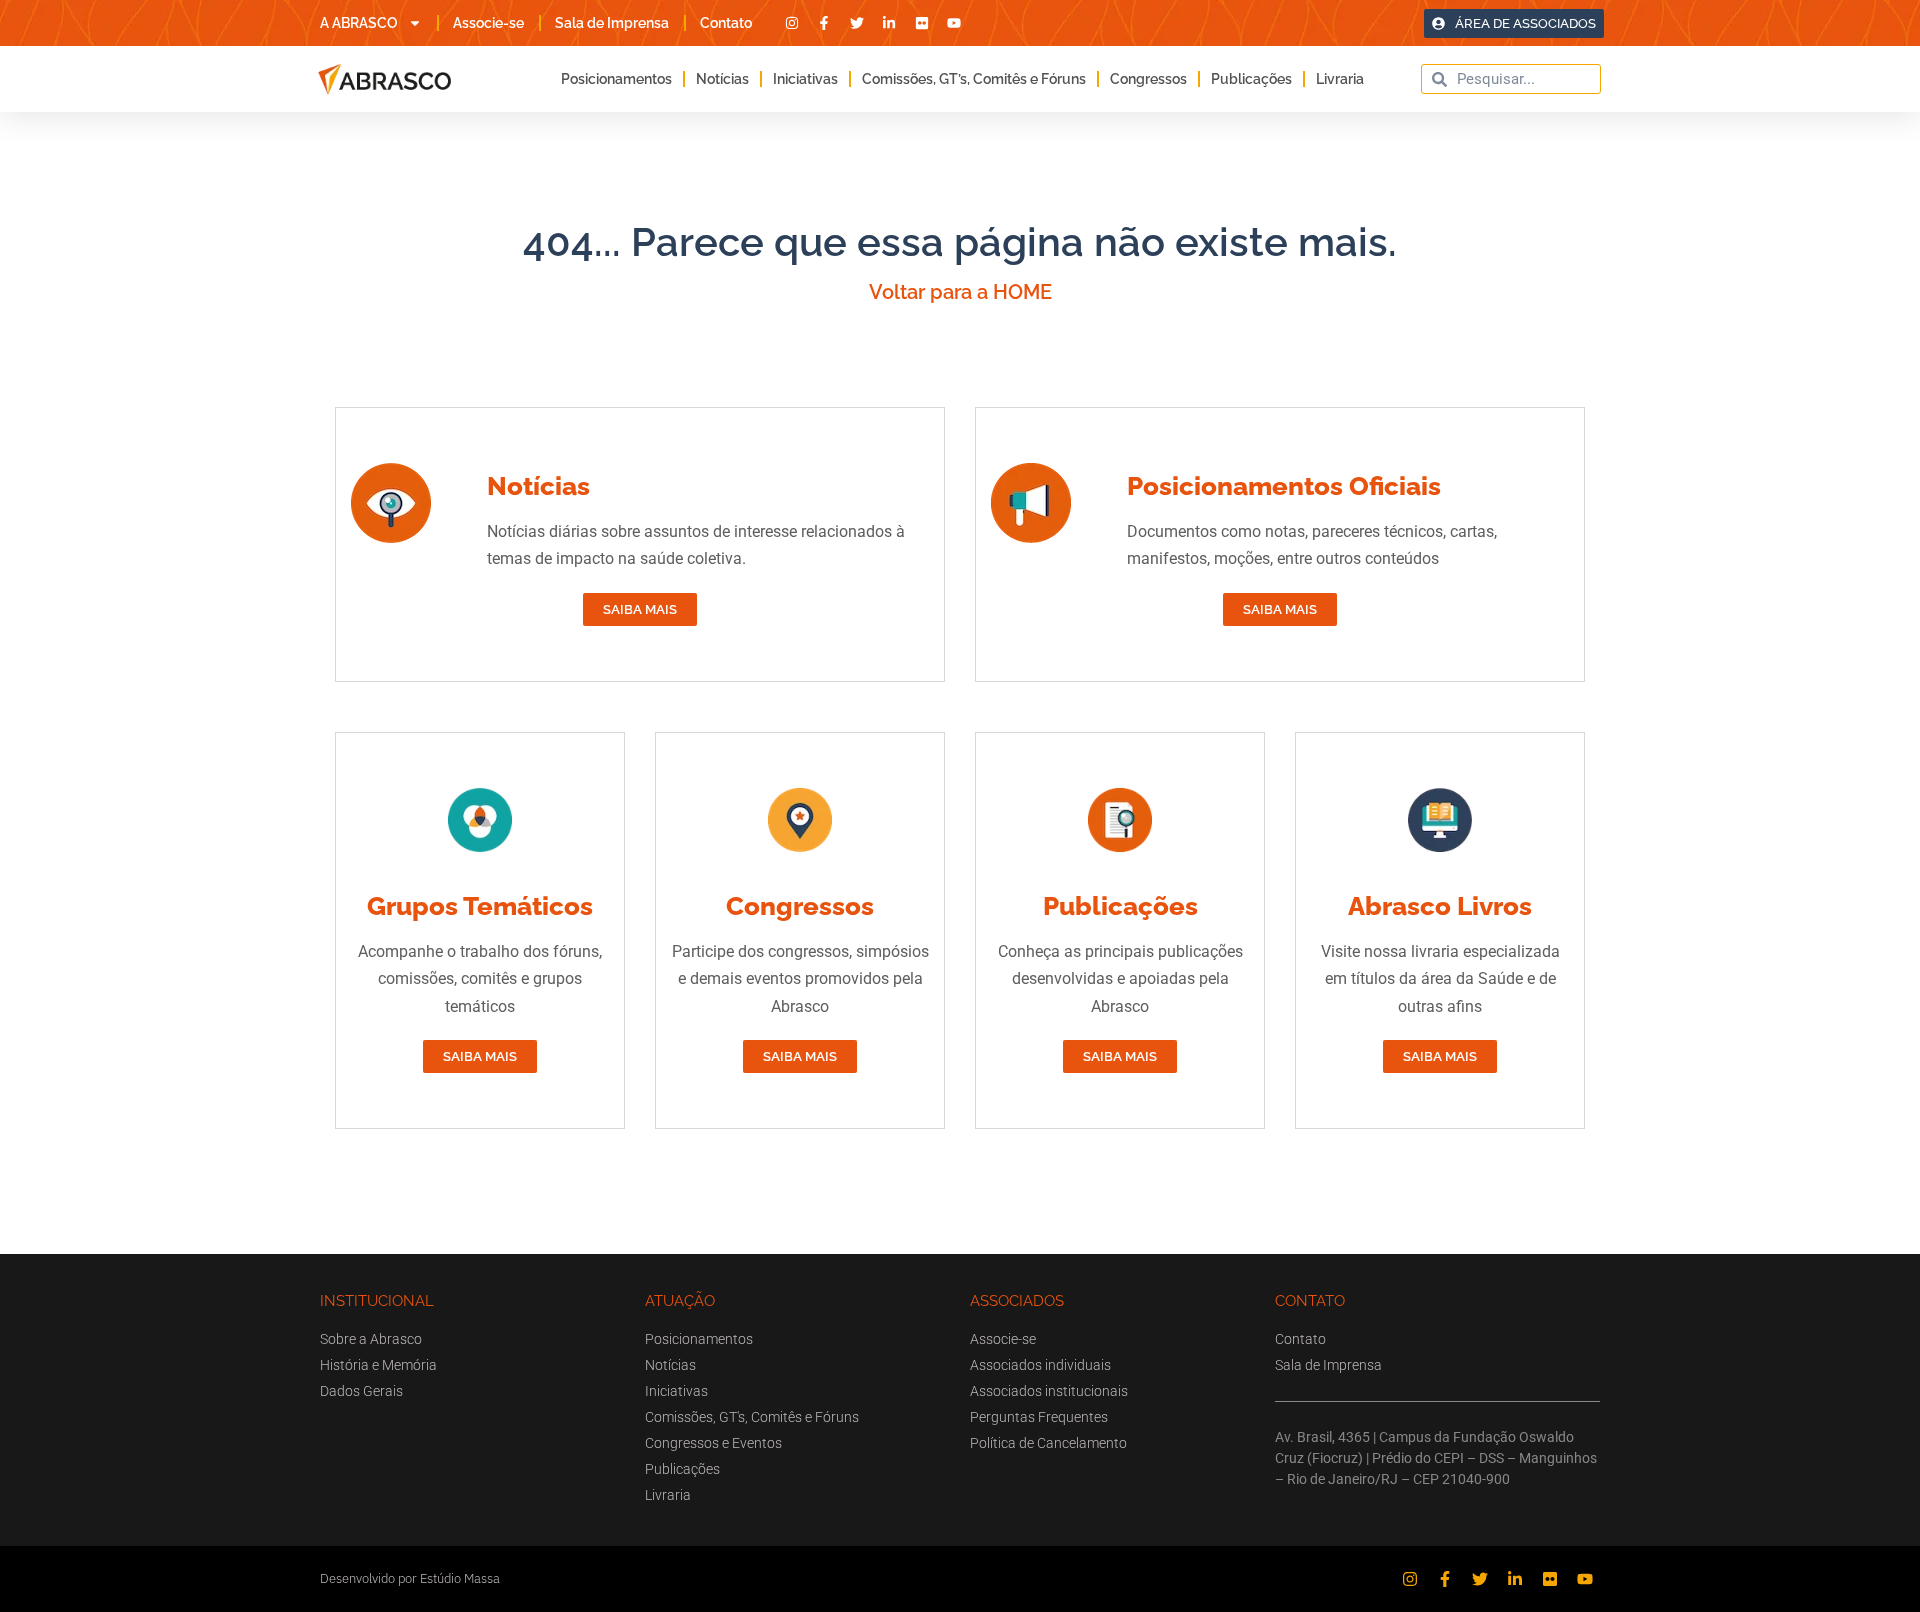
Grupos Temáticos (480, 906)
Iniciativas (805, 79)
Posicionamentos (616, 79)
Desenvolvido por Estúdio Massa (410, 1578)
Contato (726, 23)
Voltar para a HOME (960, 292)
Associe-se (488, 23)
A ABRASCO (359, 23)
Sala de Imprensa (612, 23)
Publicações (1251, 79)
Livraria (1340, 79)
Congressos (1148, 79)
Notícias (722, 79)
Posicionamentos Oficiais (1284, 486)
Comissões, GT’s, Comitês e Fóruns (974, 79)
